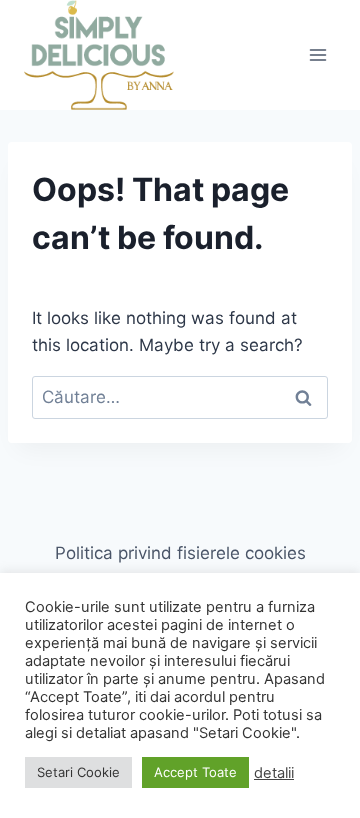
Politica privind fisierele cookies (180, 553)
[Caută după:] (180, 397)
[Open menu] (317, 54)
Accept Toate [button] (195, 772)
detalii (274, 773)
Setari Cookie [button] (78, 772)
